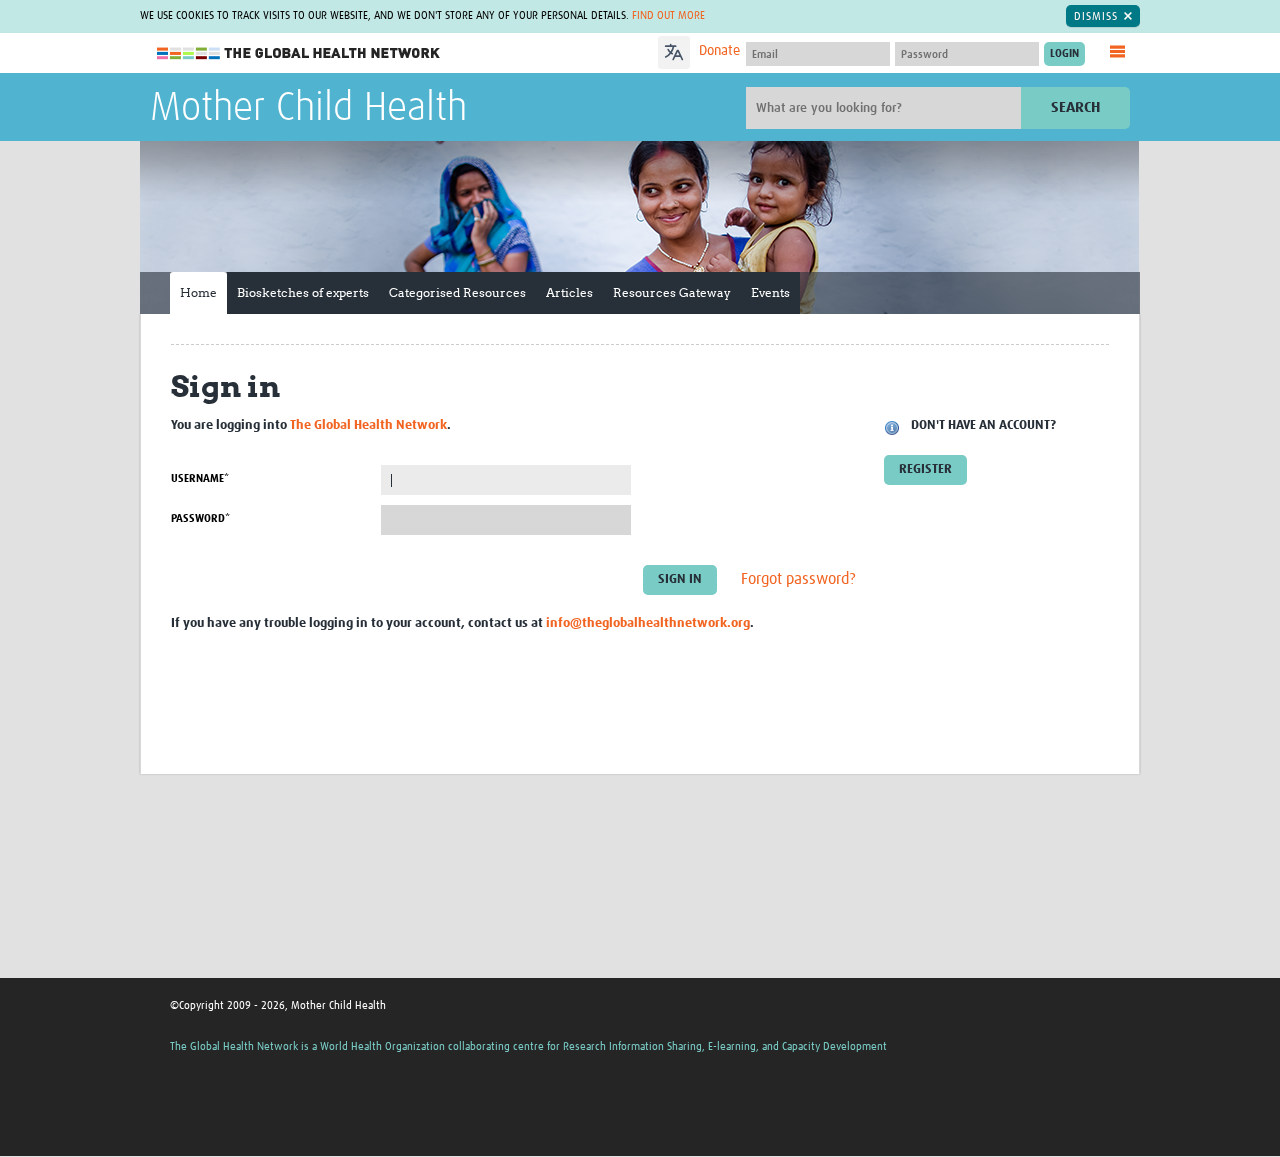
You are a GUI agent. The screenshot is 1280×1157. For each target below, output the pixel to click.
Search (1075, 107)
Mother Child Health (308, 109)
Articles (569, 292)
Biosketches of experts (303, 292)
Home (198, 292)
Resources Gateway (672, 292)
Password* (200, 518)
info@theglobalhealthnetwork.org (648, 623)
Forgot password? (798, 580)
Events (770, 292)
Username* (200, 478)
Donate (719, 51)
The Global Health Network (299, 53)
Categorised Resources (457, 292)
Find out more (668, 15)
